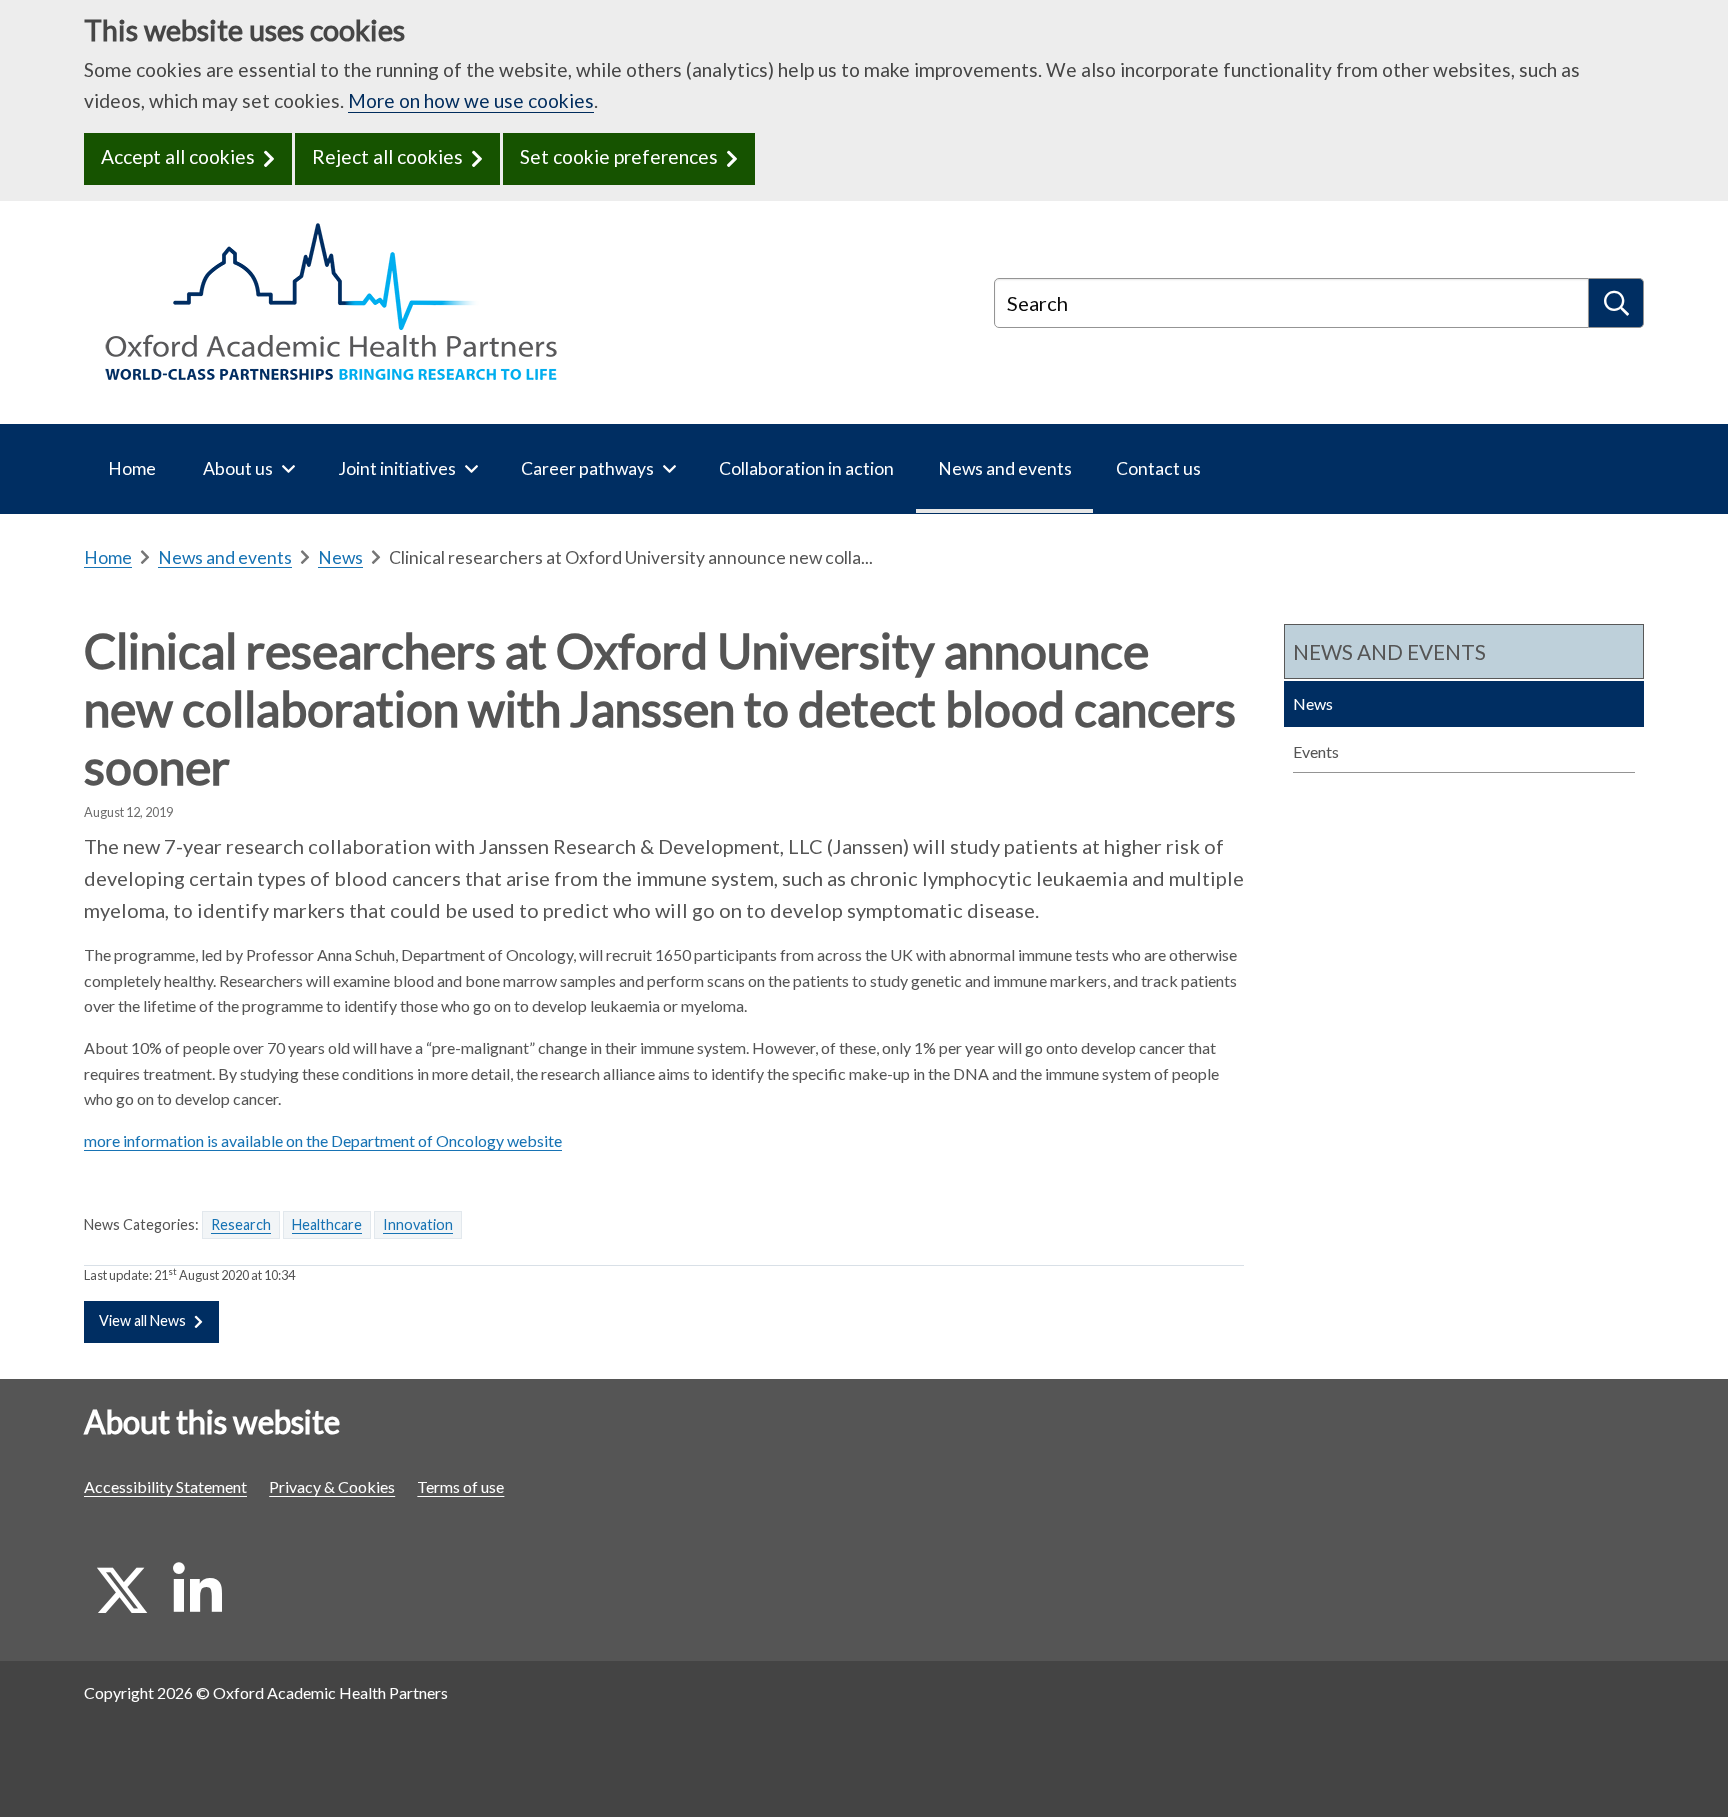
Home (108, 557)
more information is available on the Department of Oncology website (323, 1140)
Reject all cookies (387, 156)
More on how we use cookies (471, 100)
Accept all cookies (178, 156)
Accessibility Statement (165, 1486)
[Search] (1616, 303)
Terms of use (460, 1486)
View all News (142, 1320)
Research (241, 1224)
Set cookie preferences (619, 156)
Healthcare (327, 1224)
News (340, 557)
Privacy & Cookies (332, 1486)
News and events (225, 557)
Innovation (418, 1224)
